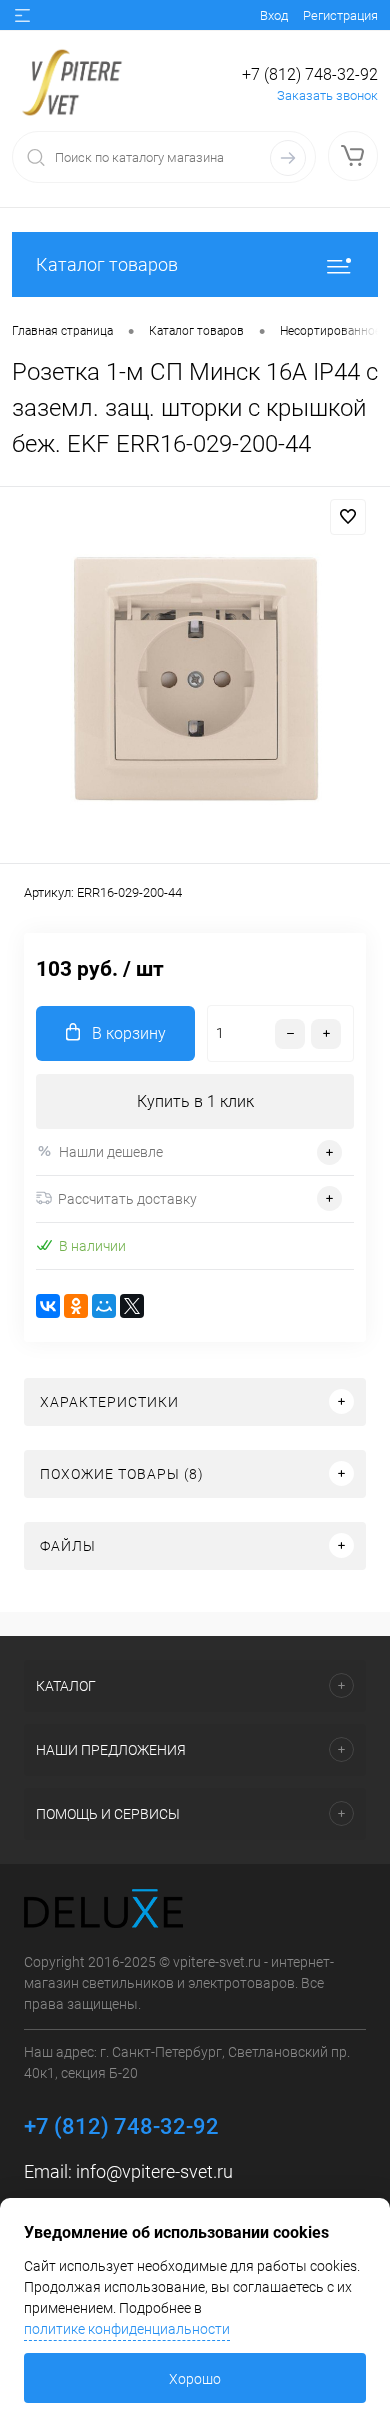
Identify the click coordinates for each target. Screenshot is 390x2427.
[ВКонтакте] (48, 1306)
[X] (132, 1306)
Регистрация (340, 15)
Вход (274, 15)
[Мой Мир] (104, 1306)
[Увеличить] (195, 678)
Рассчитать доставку (127, 1199)
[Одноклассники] (76, 1306)
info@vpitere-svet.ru (154, 2171)
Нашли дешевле (111, 1152)
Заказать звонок (327, 95)
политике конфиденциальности (127, 2329)
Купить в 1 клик (195, 1101)
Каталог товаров (107, 264)
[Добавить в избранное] (348, 517)
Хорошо (195, 2379)
